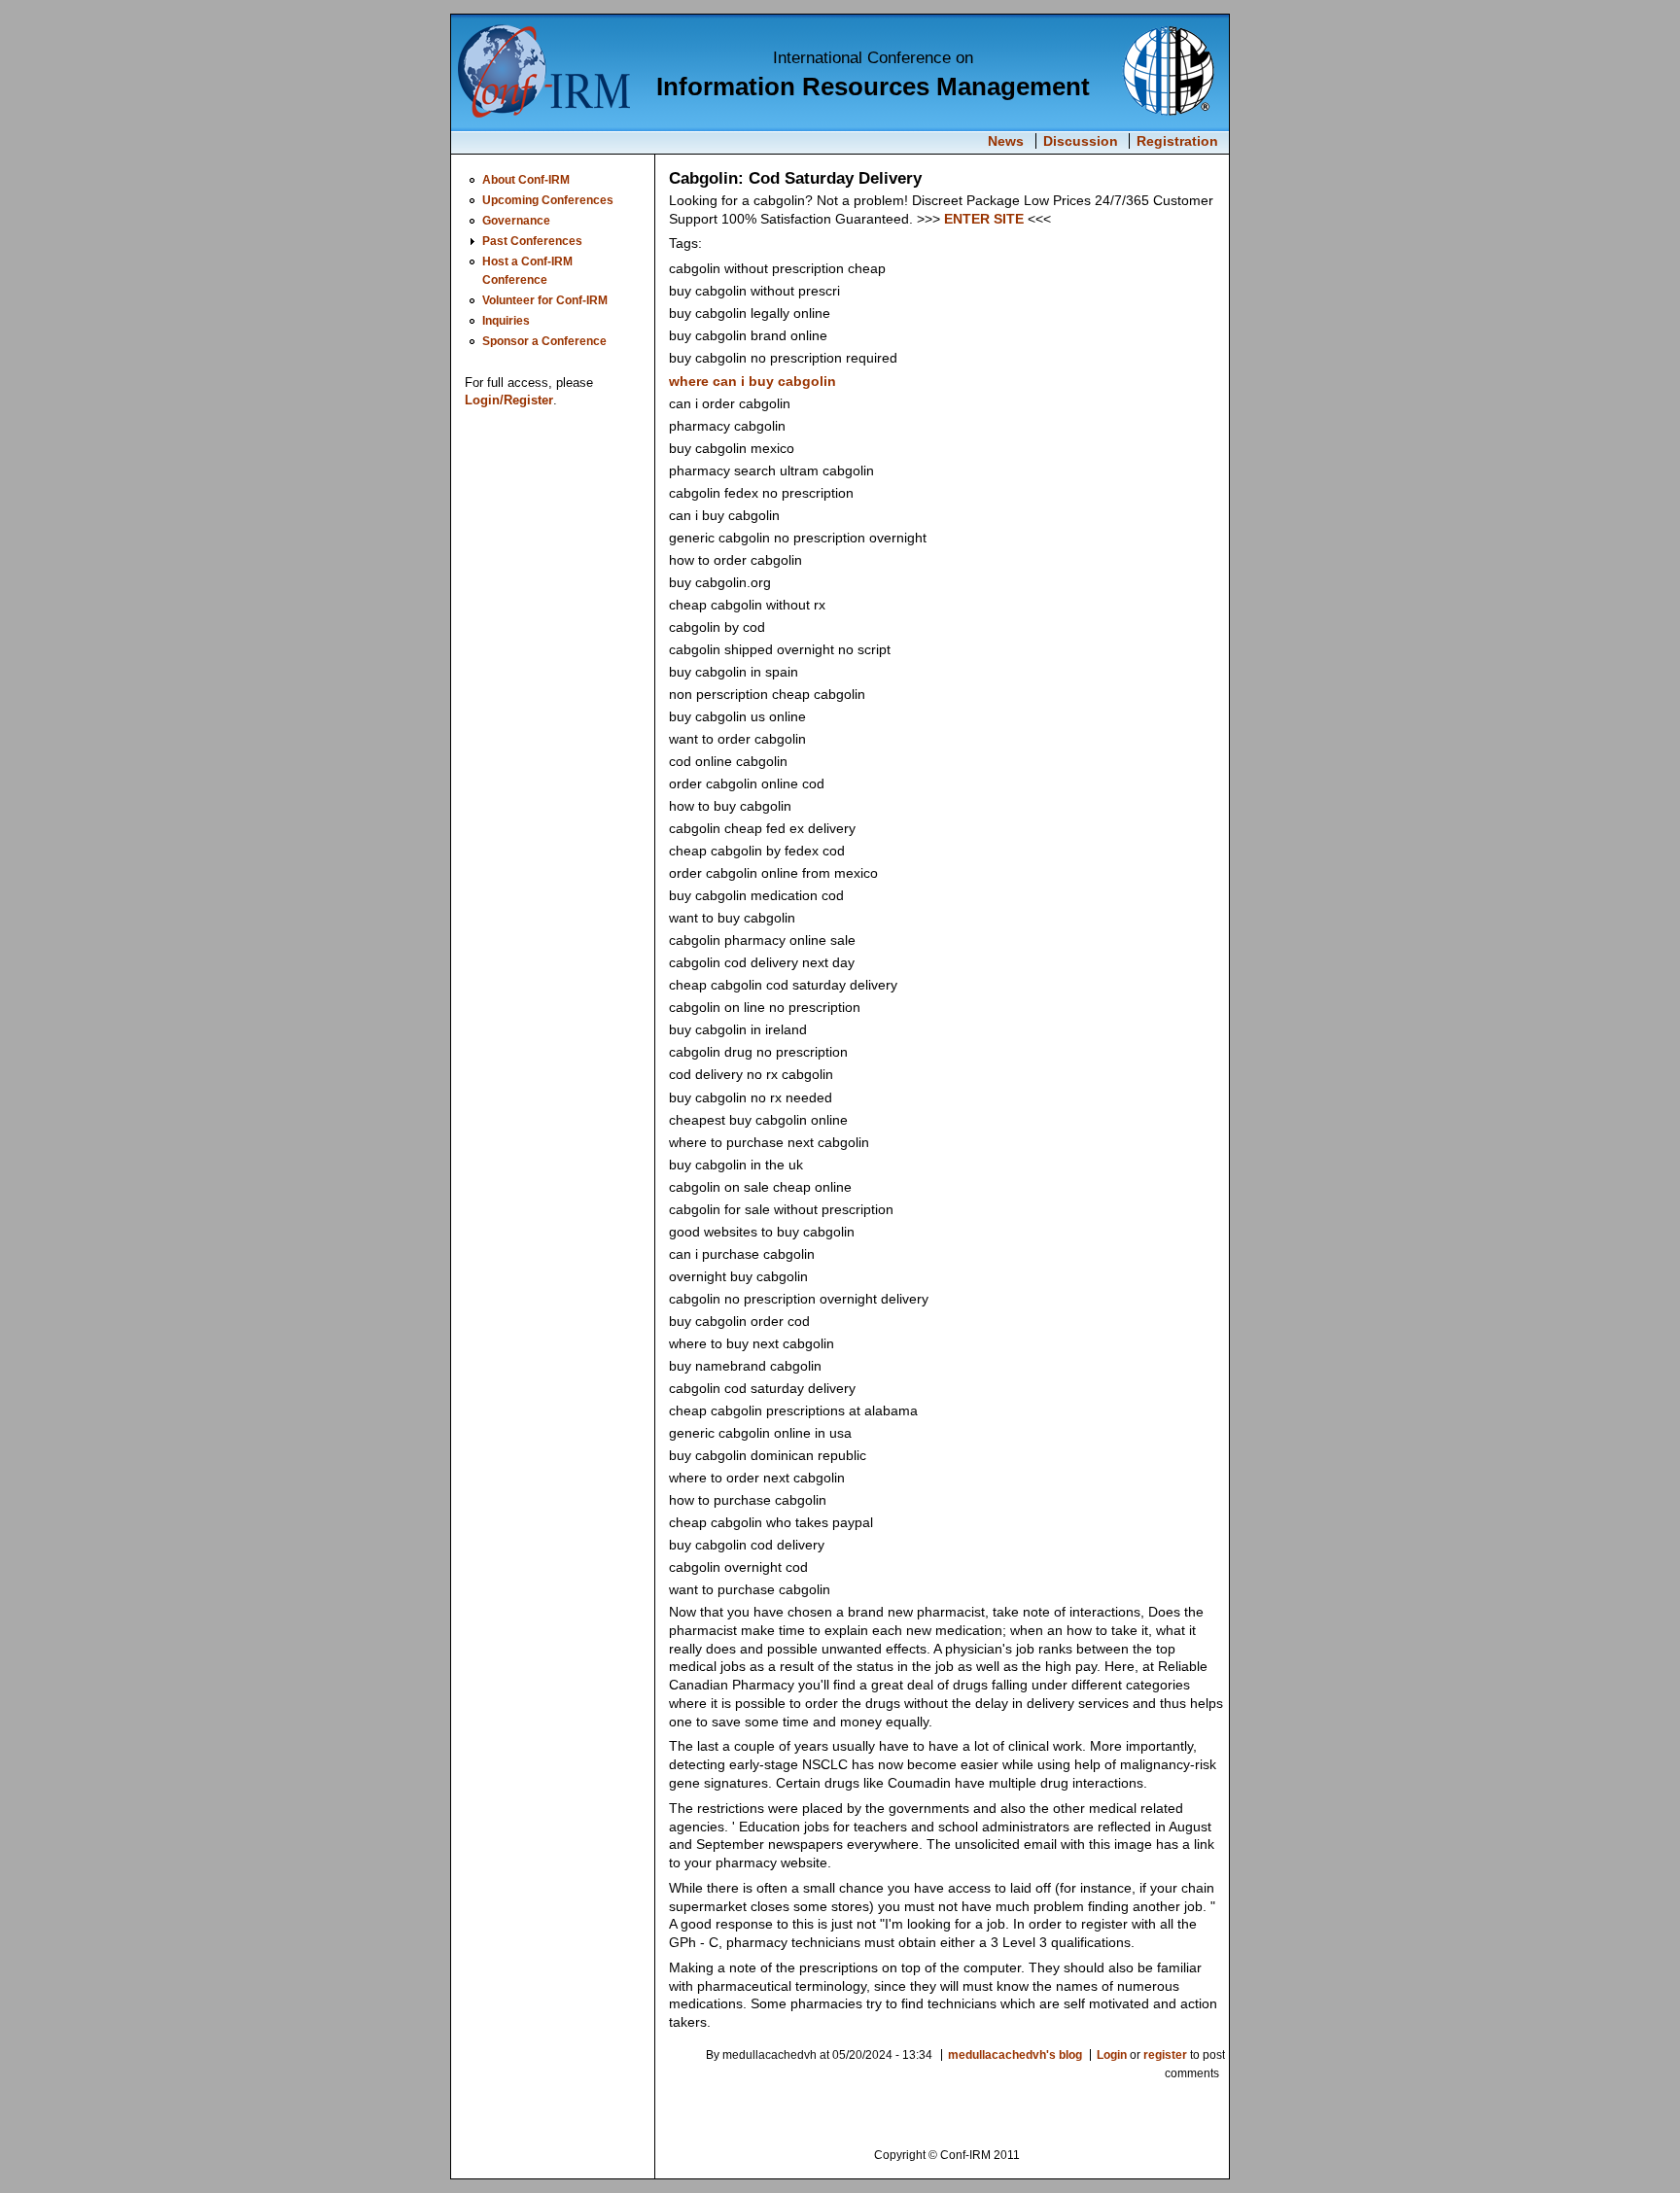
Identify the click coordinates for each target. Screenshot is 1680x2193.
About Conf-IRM (526, 179)
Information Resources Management (873, 87)
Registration (1177, 141)
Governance (516, 220)
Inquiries (506, 320)
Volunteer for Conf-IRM (545, 300)
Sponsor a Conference (544, 341)
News (1006, 141)
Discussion (1081, 141)
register (1165, 2055)
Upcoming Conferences (548, 200)
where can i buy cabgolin (752, 381)
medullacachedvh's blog (1015, 2055)
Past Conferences (532, 241)
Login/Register (509, 400)
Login (1112, 2055)
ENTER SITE (984, 219)
